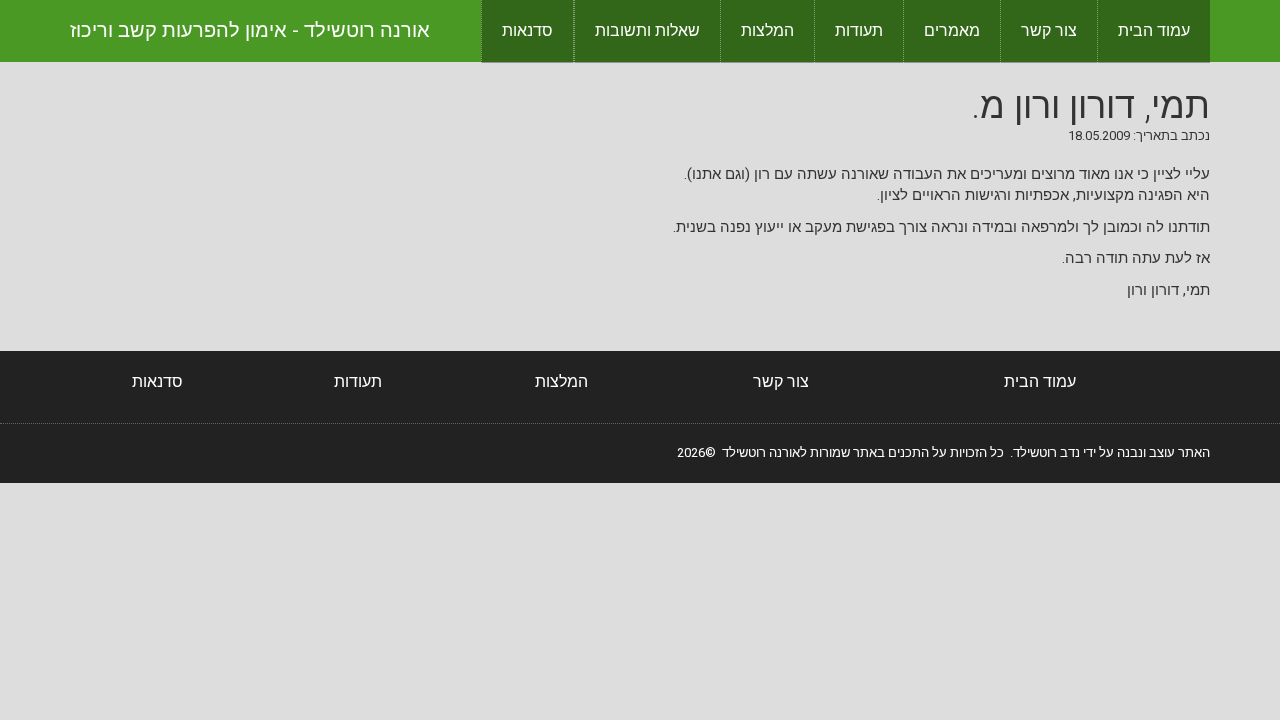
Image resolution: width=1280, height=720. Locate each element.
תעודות (859, 30)
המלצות (767, 30)
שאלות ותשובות (647, 30)
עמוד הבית (1154, 30)
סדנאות (527, 30)
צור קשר (1049, 30)
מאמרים (952, 30)
